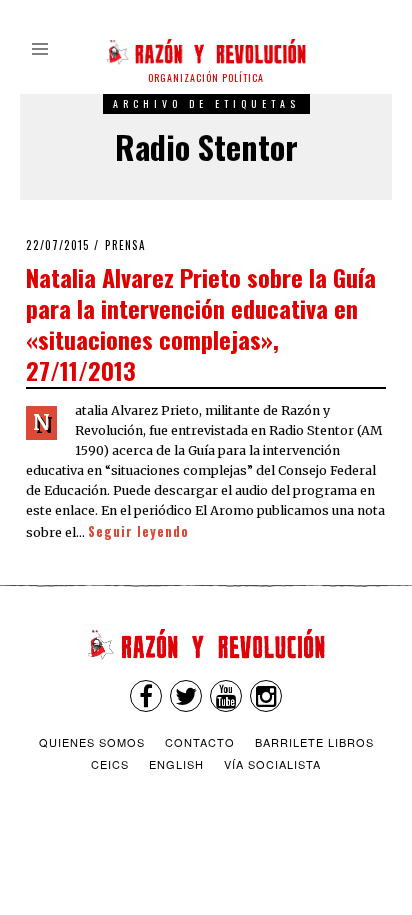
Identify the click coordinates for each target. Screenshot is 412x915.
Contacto (200, 742)
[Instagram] (266, 696)
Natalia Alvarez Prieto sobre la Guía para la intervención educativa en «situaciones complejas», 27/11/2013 (201, 324)
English (176, 764)
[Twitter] (186, 696)
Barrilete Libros (314, 742)
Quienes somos (92, 742)
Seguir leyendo (138, 531)
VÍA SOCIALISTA (272, 764)
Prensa (125, 245)
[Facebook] (146, 696)
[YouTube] (226, 696)
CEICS (110, 764)
